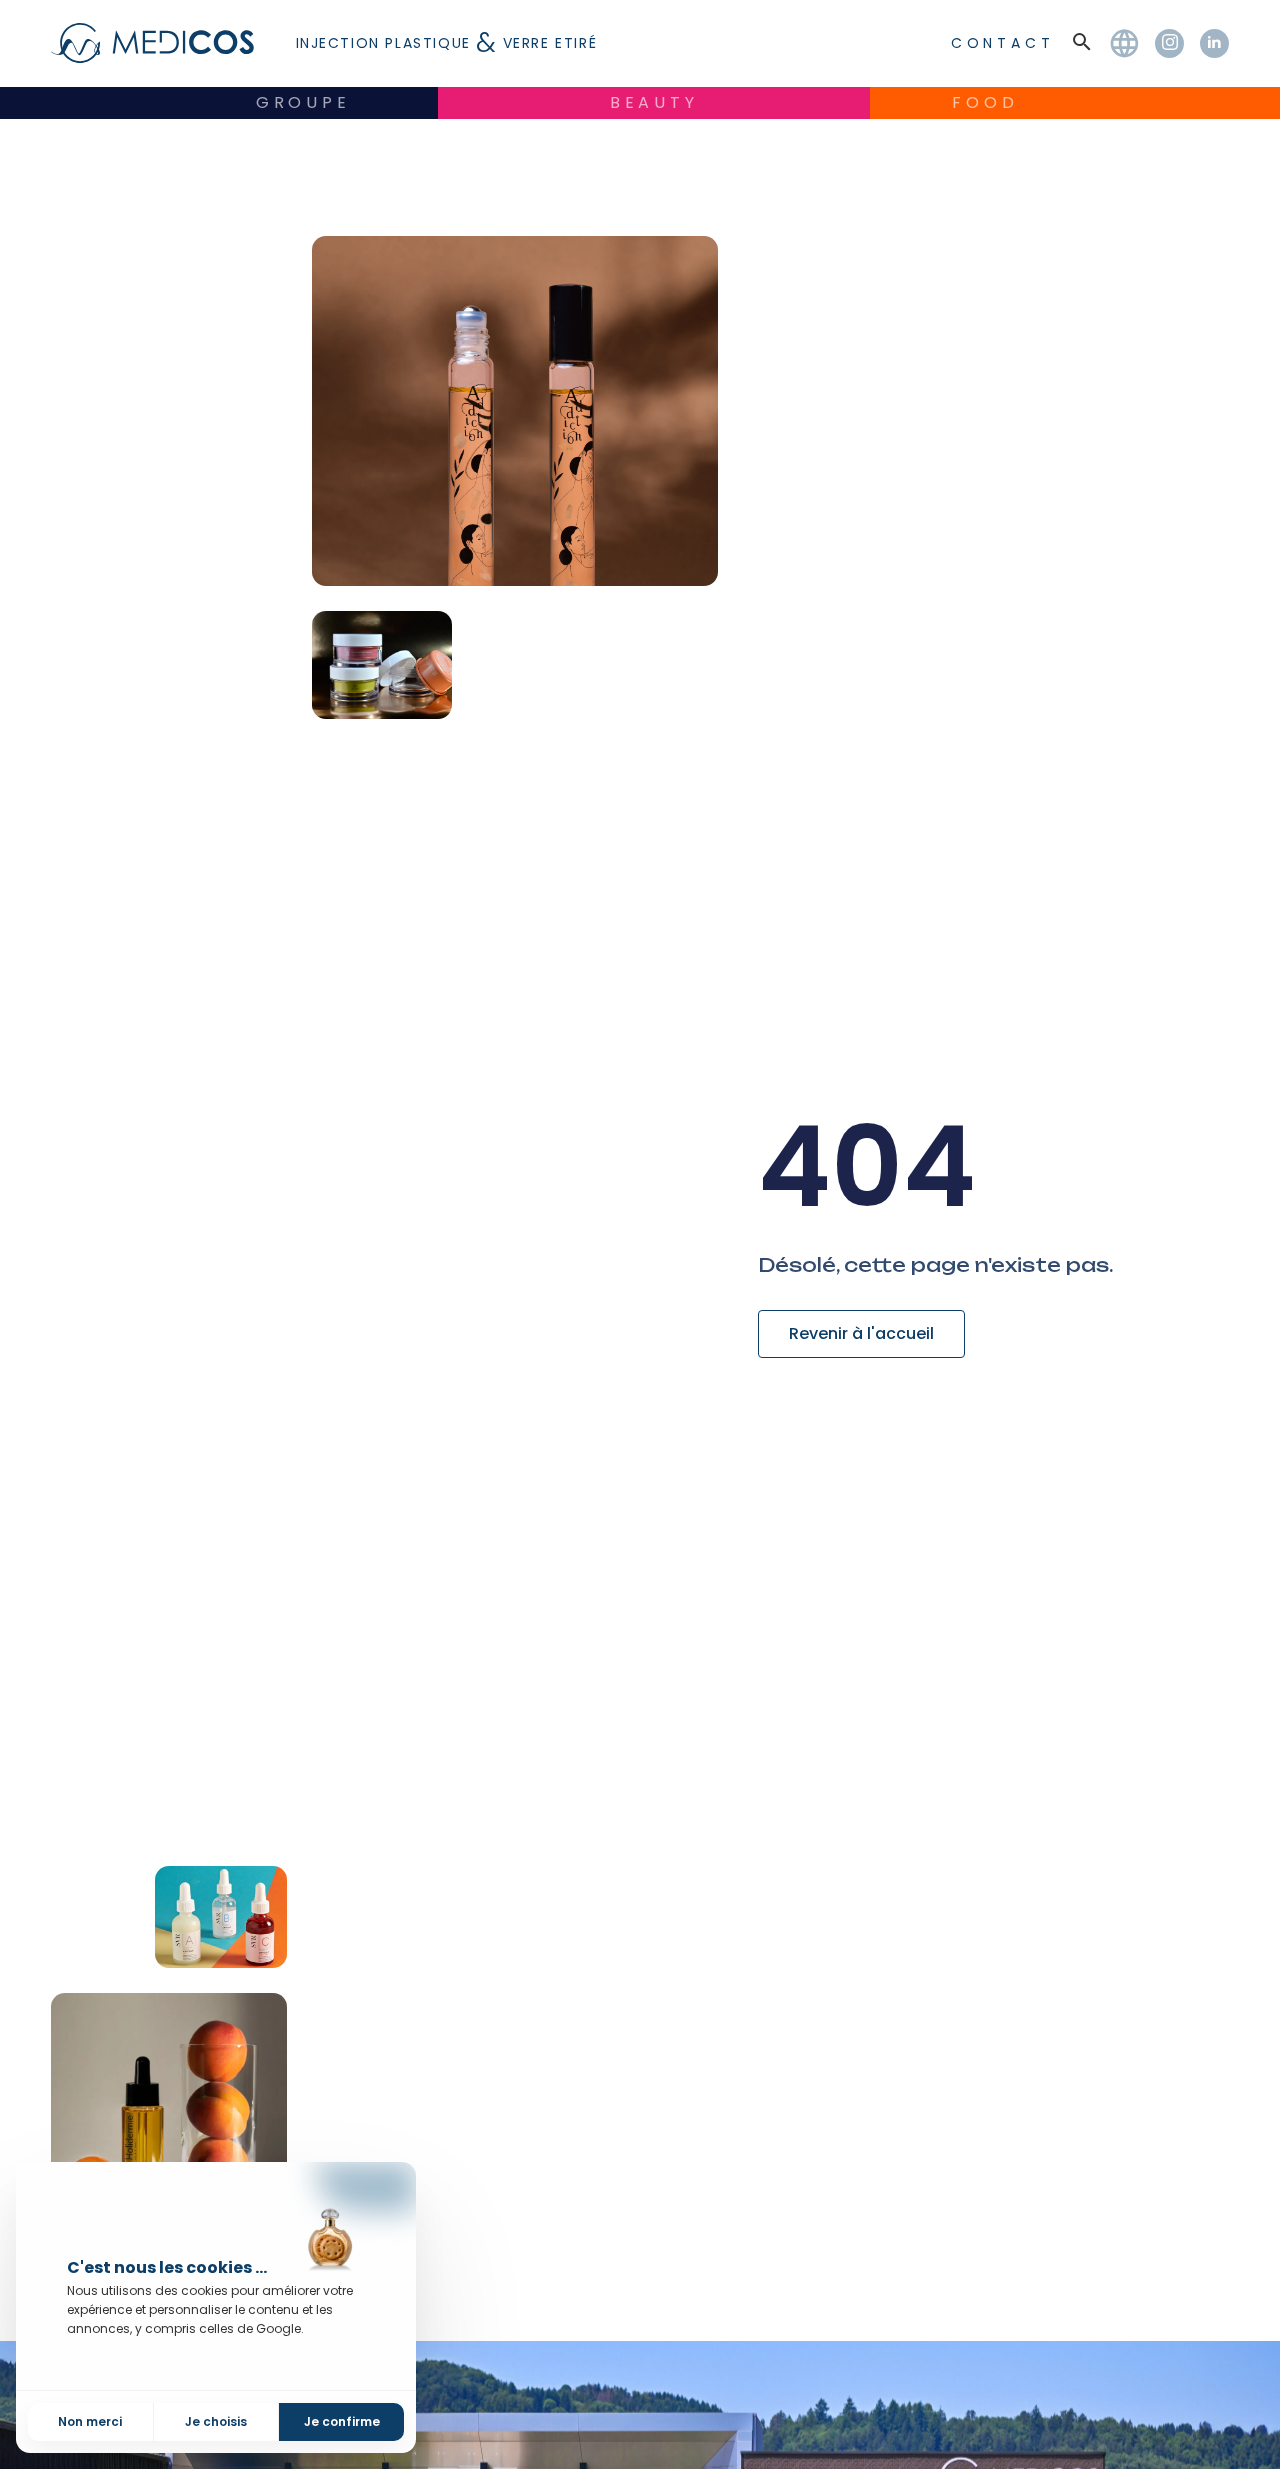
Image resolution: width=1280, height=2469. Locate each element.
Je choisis (216, 2421)
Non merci (90, 2421)
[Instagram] (1169, 43)
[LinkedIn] (1214, 43)
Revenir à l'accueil (861, 1333)
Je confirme (342, 2421)
